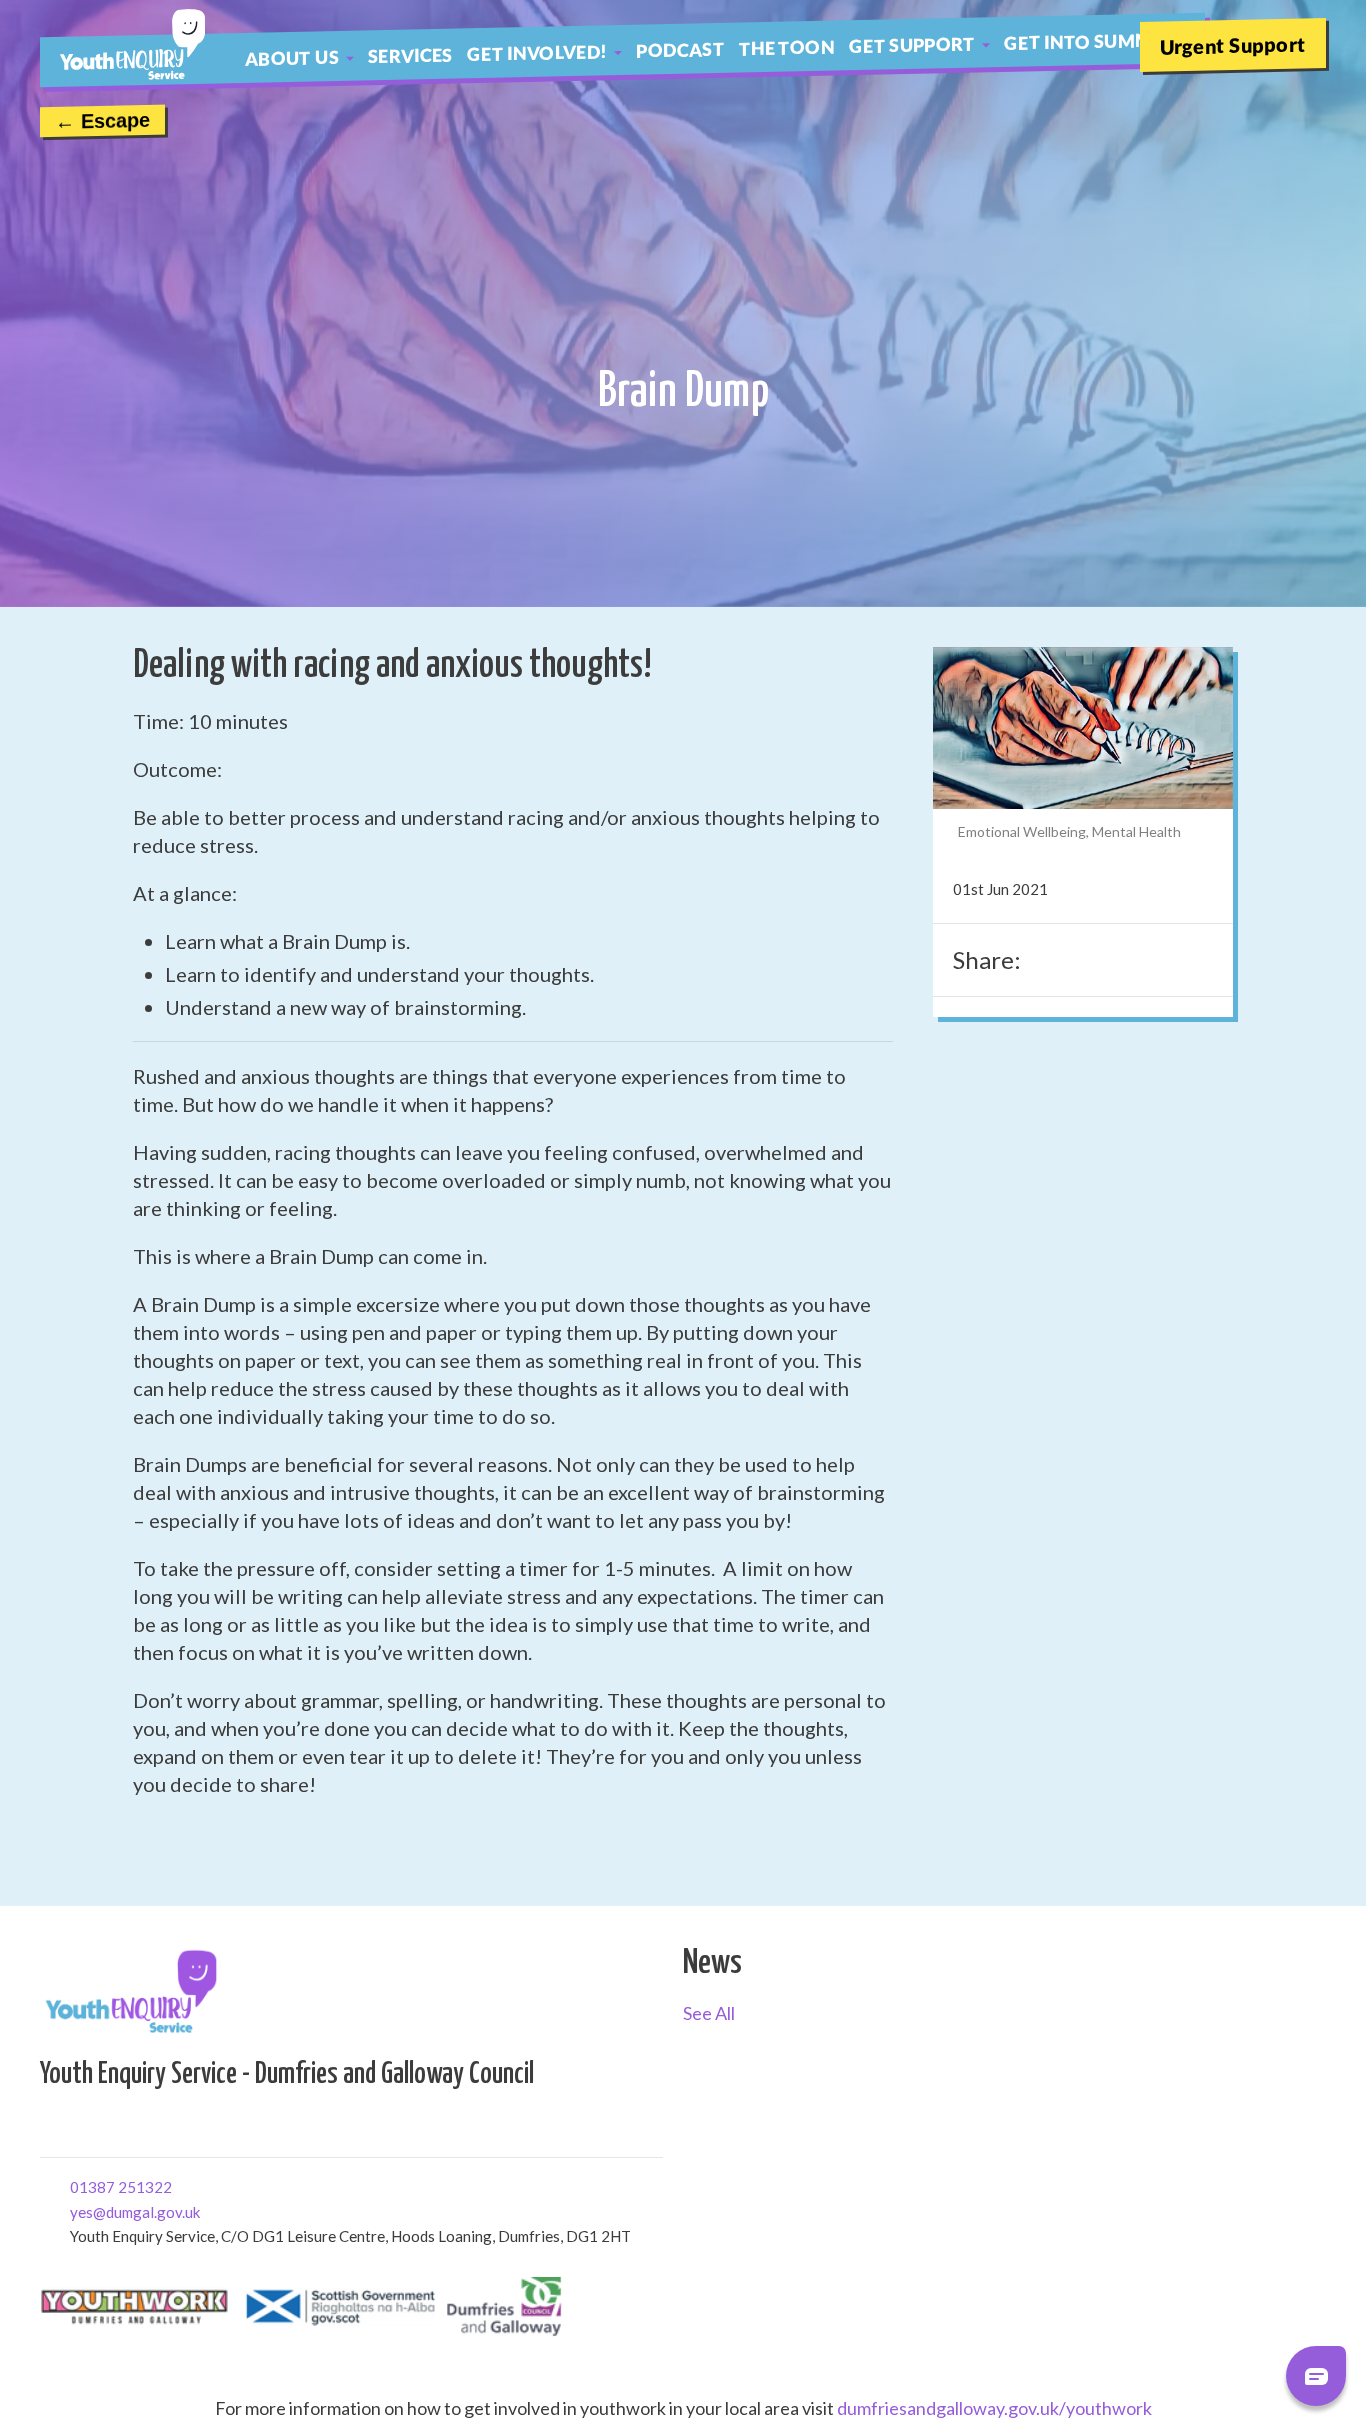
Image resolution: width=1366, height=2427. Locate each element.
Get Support (912, 44)
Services (410, 55)
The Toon (787, 47)
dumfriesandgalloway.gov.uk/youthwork (994, 2408)
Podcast (680, 49)
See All (709, 2013)
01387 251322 (77, 2185)
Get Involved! (537, 52)
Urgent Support (1233, 44)
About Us (292, 57)
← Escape (102, 121)
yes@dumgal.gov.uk (77, 2210)
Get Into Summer (1089, 41)
